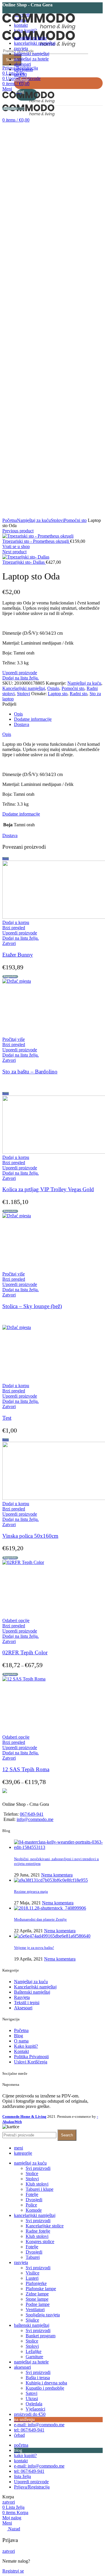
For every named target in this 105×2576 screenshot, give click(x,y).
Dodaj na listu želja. (21, 678)
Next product (14, 552)
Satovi (32, 2393)
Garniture (34, 2357)
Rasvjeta (22, 1997)
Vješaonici (35, 2409)
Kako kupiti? (26, 2046)
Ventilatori (35, 2310)
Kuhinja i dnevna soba (46, 2383)
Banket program (41, 2336)
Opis (18, 714)
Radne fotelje (38, 2231)
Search (12, 60)
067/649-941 (32, 1814)
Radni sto (78, 694)
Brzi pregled (14, 928)
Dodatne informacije (33, 719)
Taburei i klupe (40, 2189)
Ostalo (53, 688)
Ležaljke (34, 2351)
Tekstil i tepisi (27, 2003)
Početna (10, 520)
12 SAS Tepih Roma (26, 1769)
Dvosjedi (34, 2200)
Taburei (33, 2257)
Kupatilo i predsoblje (45, 2388)
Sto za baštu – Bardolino (30, 1072)
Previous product (18, 531)
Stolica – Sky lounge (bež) (32, 1306)
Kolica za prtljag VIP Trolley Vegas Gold (48, 1189)
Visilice (33, 2273)
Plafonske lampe (41, 2289)
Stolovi (57, 520)
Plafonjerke (36, 2283)
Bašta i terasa (38, 2378)
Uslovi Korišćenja (31, 2062)
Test (7, 1418)
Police (31, 2205)
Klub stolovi (37, 2184)
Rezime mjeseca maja (31, 1891)
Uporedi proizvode (20, 673)
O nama (21, 2041)
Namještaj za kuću (34, 520)
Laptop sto (58, 694)
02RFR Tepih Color (25, 1652)
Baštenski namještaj (32, 1992)
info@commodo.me (35, 1819)
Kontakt (21, 2051)
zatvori (9, 2502)
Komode (34, 2210)
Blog (19, 2036)
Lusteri (32, 2278)
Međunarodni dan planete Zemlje (40, 1919)
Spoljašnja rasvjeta (43, 2315)
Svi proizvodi (38, 2168)
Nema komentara (57, 1875)
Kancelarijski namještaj (24, 688)
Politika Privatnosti (31, 2057)
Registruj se (13, 2571)
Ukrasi (32, 2399)
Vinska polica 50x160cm (30, 1536)
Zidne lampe (37, 2294)
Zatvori (9, 943)
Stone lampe (37, 2299)
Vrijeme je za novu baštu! (34, 1948)
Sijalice (32, 2320)
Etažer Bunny (18, 955)
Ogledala (34, 2404)
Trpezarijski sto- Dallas (24, 562)
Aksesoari (23, 2008)
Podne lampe (38, 2304)
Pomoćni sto (75, 520)
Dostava (22, 724)
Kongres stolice (40, 2241)
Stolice (32, 2173)
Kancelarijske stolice (45, 2226)
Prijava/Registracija (32, 2487)
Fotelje (32, 2194)
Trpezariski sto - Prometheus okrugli (36, 541)
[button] (16, 922)
